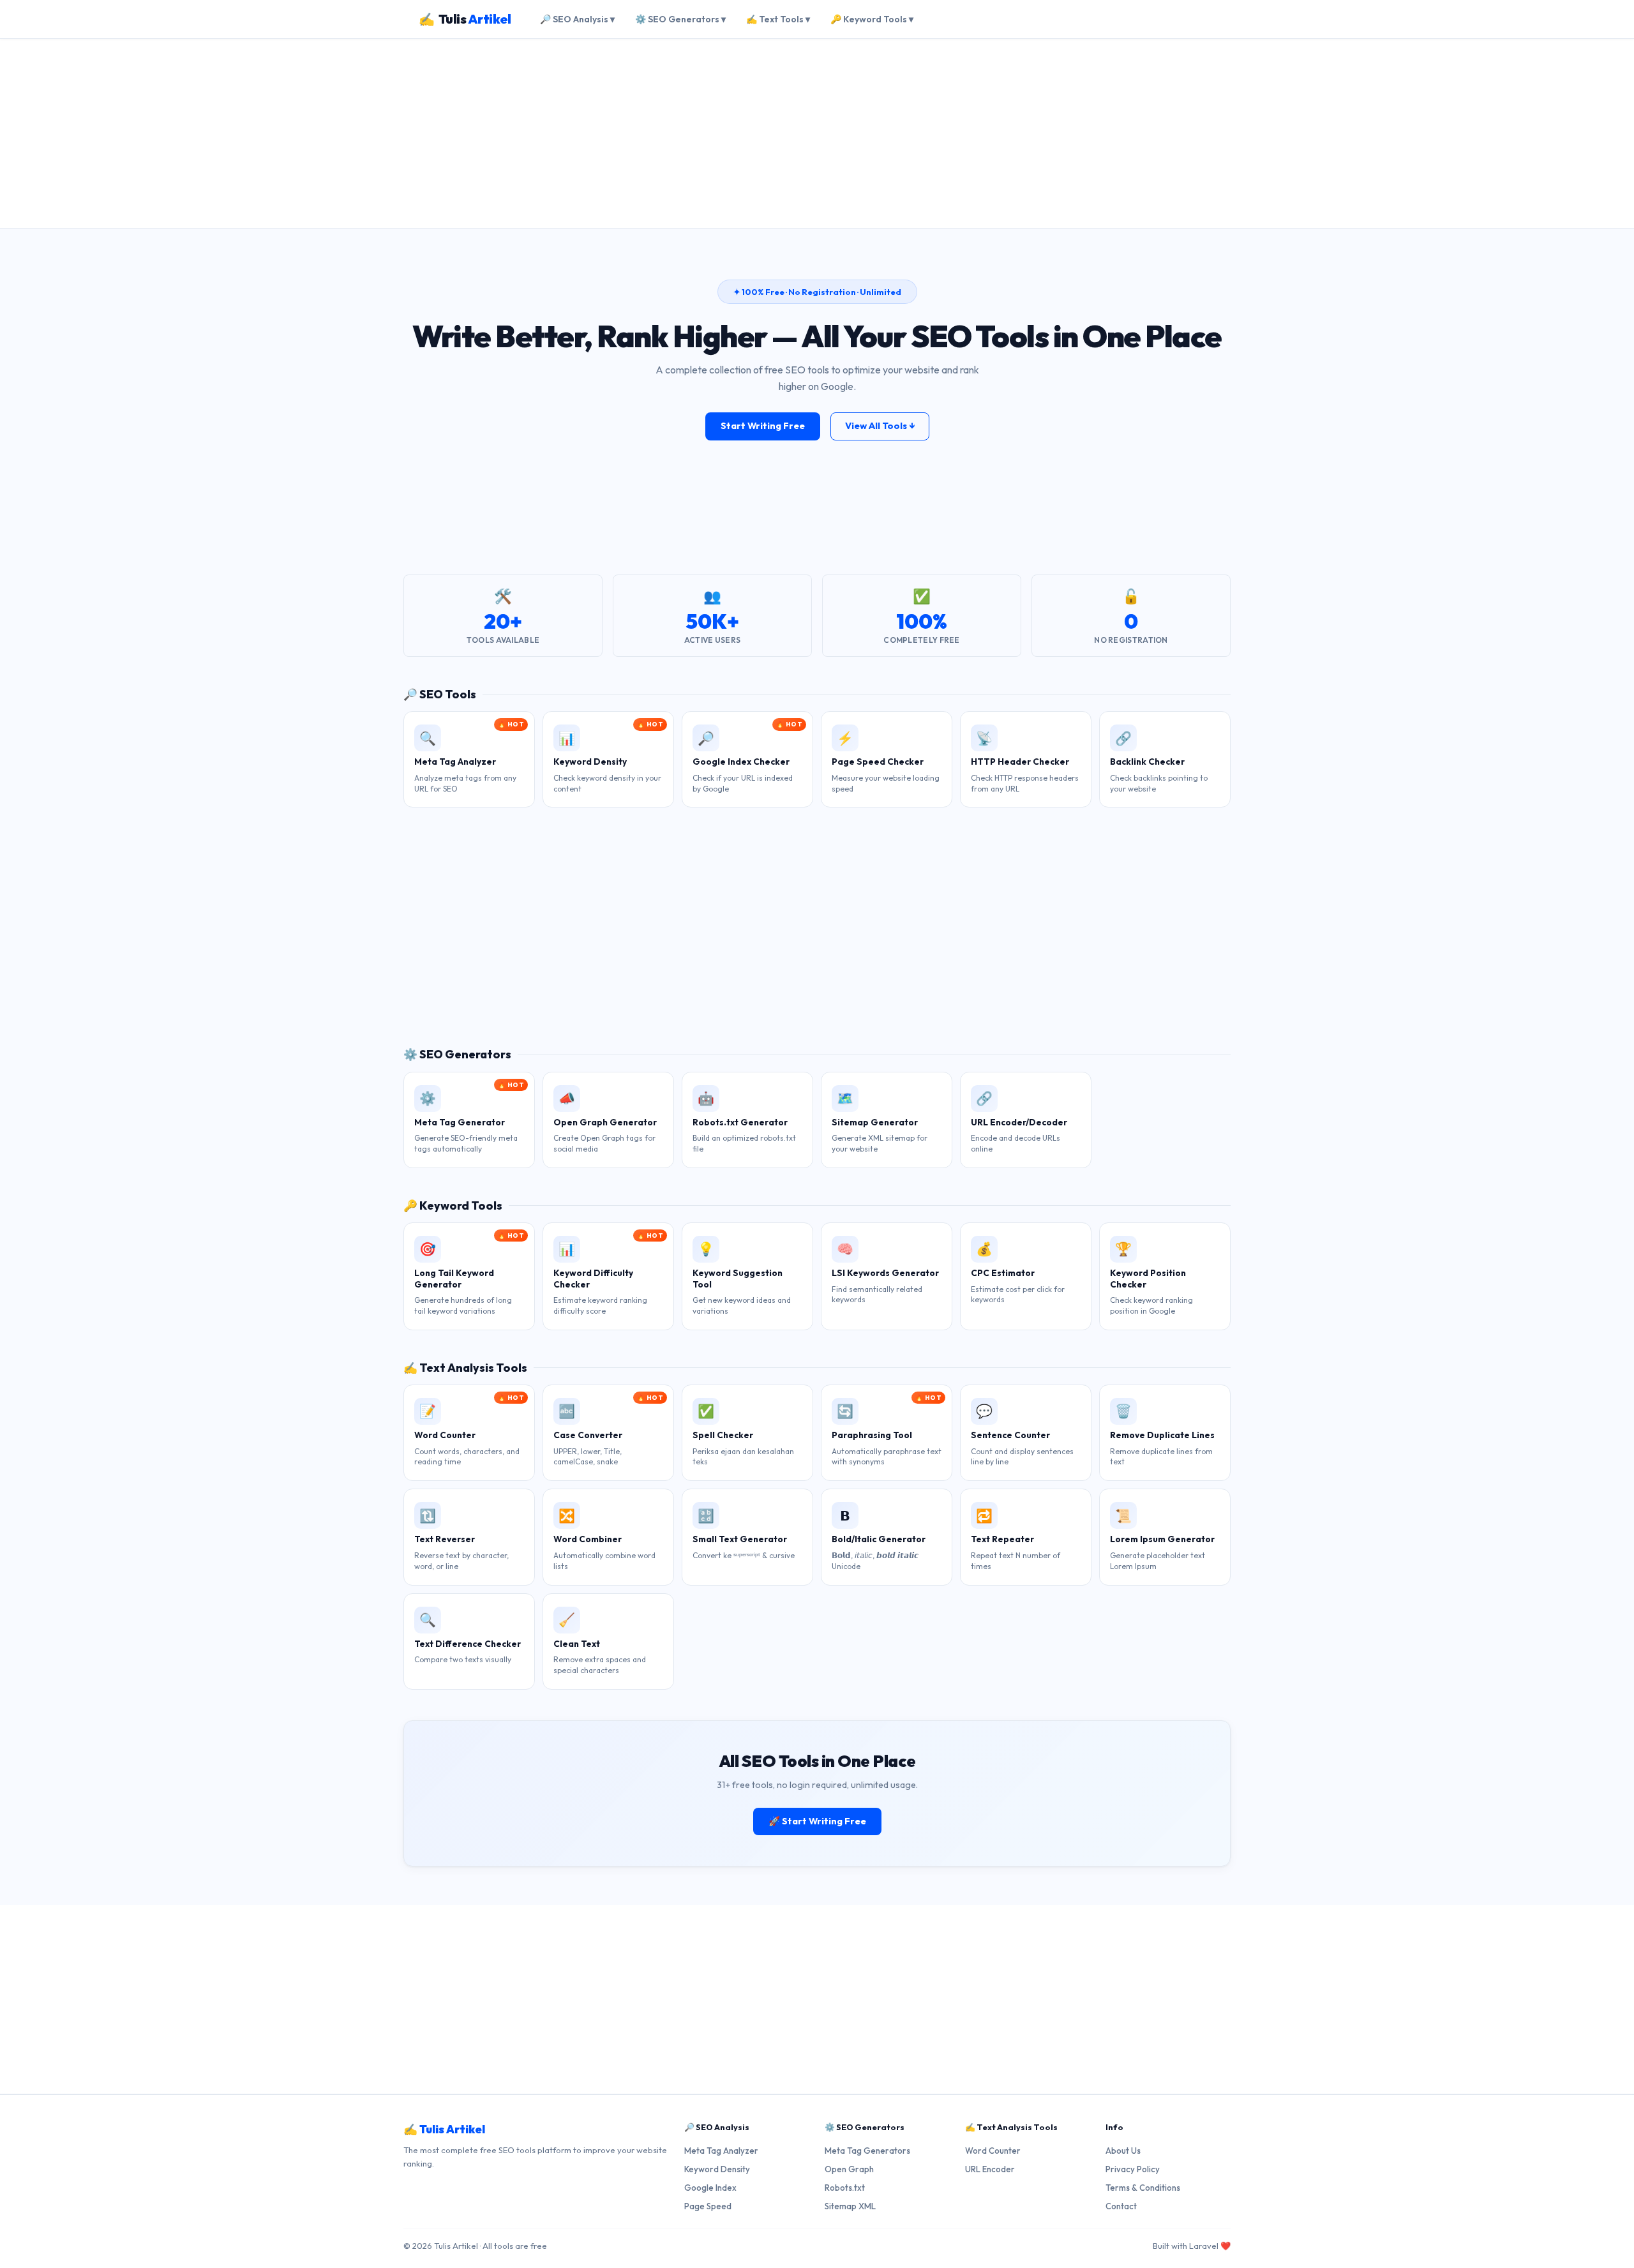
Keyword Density (717, 2169)
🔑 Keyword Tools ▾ (872, 19)
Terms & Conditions (1143, 2188)
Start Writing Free (763, 426)
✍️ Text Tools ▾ (778, 19)
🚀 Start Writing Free (817, 1821)
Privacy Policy (1133, 2169)
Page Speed (708, 2206)
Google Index (710, 2188)
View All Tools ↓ (880, 426)
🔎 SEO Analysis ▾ (577, 19)
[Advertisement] (817, 133)
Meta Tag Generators (867, 2151)
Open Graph (849, 2169)
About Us (1123, 2151)
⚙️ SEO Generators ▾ (680, 19)
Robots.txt (845, 2188)
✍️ (465, 19)
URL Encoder (990, 2169)
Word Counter (993, 2151)
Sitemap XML (850, 2206)
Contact (1121, 2206)
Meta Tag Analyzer (721, 2151)
